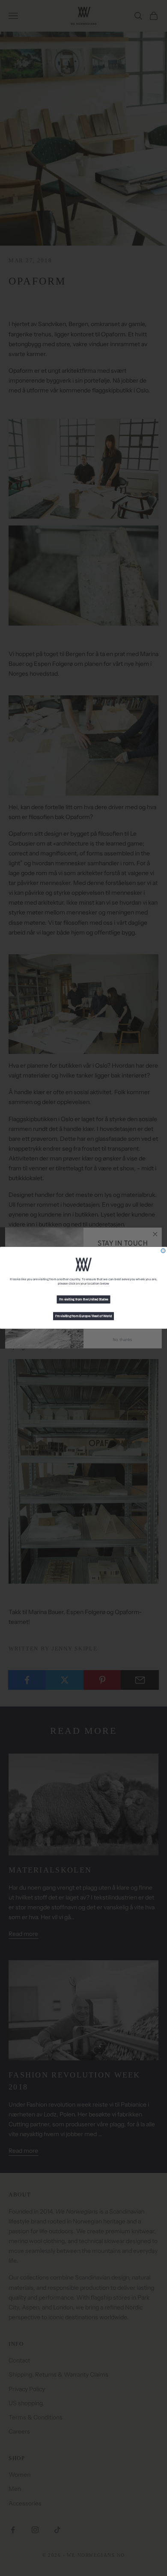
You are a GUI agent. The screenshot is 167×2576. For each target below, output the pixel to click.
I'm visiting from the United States (84, 1300)
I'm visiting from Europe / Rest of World (83, 1316)
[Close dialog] (163, 1251)
